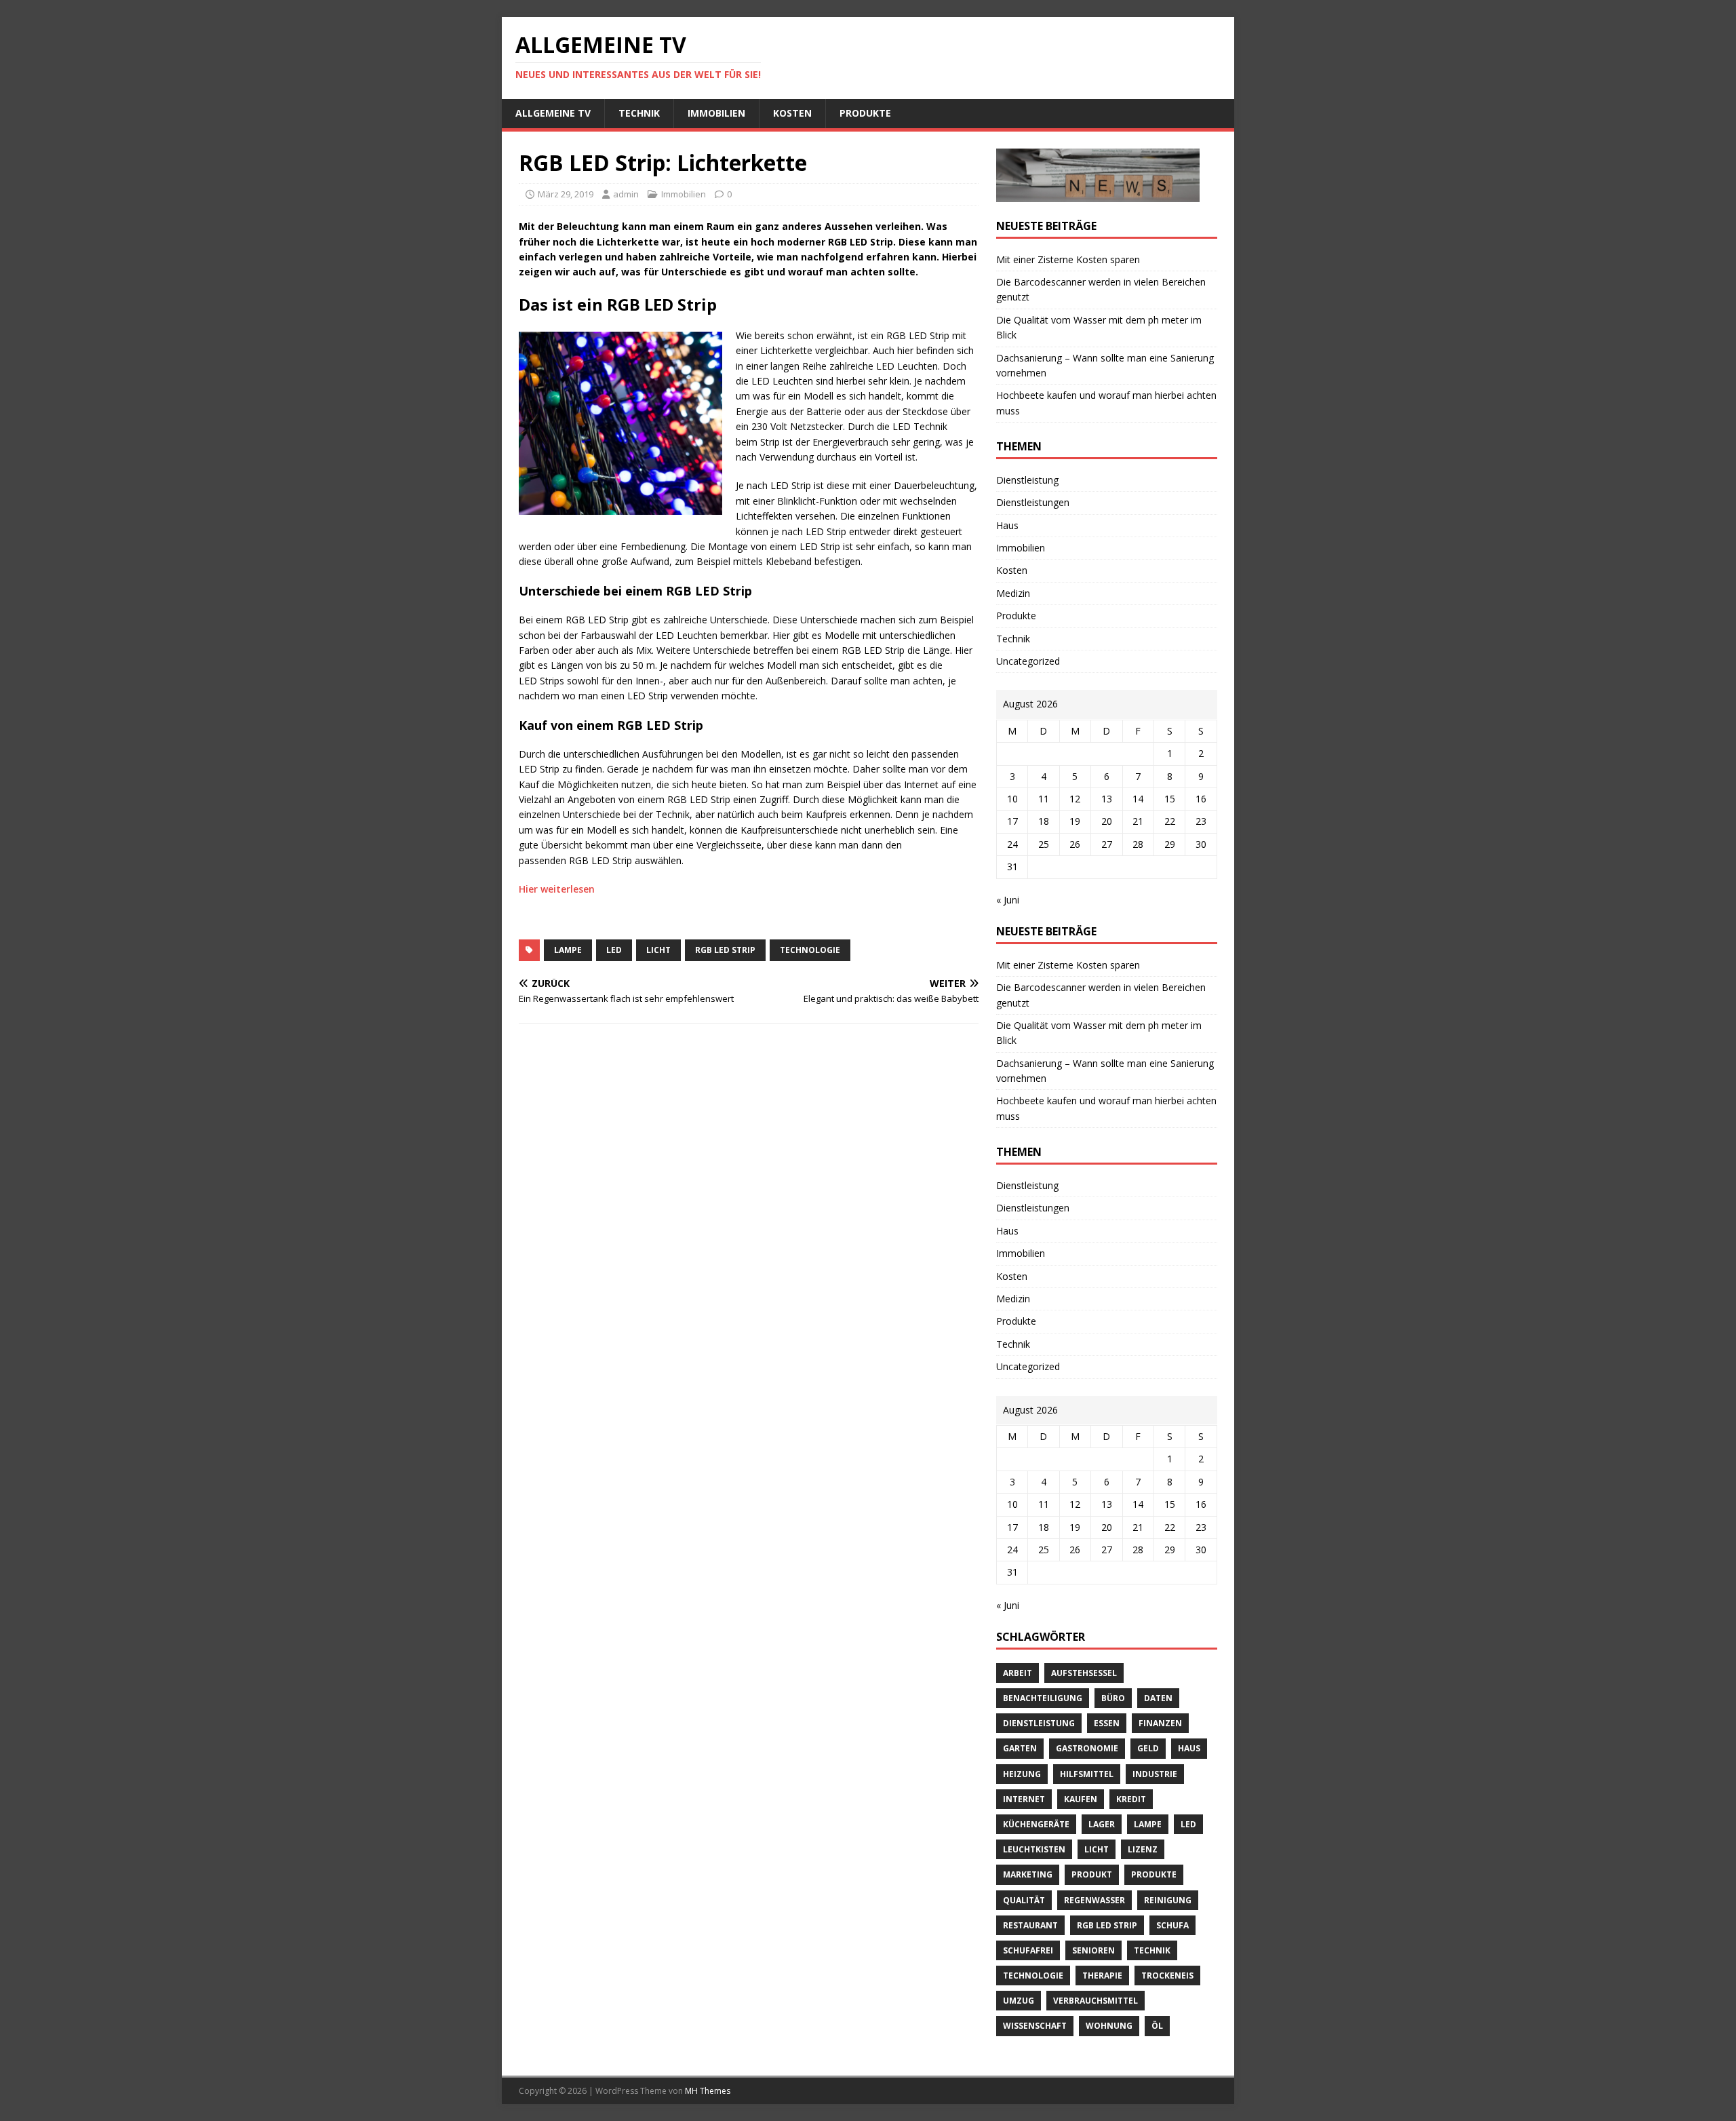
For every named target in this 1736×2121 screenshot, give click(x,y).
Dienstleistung (1027, 480)
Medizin (1013, 593)
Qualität (1024, 1900)
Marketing (1028, 1874)
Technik (639, 113)
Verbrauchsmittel (1096, 2001)
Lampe (568, 950)
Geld (1148, 1748)
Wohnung (1109, 2026)
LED (614, 950)
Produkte (865, 113)
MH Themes (708, 2091)
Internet (1024, 1799)
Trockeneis (1167, 1976)
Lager (1102, 1824)
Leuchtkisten (1034, 1849)
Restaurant (1030, 1925)
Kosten (792, 113)
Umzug (1019, 2001)
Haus (1007, 525)
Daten (1158, 1698)
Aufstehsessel (1084, 1673)
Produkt (1092, 1874)
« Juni (1008, 900)
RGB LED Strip (725, 950)
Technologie (810, 950)
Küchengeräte (1036, 1824)
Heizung (1022, 1774)
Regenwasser (1094, 1900)
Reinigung (1168, 1900)
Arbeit (1018, 1673)
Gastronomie (1087, 1748)
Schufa (1172, 1925)
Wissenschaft (1035, 2026)
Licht (658, 950)
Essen (1107, 1723)
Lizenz (1143, 1849)
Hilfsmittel (1087, 1774)
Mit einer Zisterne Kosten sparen (1068, 259)
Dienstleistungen (1033, 502)
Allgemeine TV (553, 113)
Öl (1157, 2026)
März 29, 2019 (566, 194)
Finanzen (1160, 1723)
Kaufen (1081, 1799)
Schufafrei (1028, 1950)
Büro (1113, 1698)
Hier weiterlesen (557, 889)
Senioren (1093, 1950)
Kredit (1131, 1799)
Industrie (1155, 1774)
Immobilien (716, 113)
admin (626, 194)
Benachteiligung (1043, 1698)
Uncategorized (1028, 661)
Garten (1020, 1748)
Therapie (1102, 1976)
